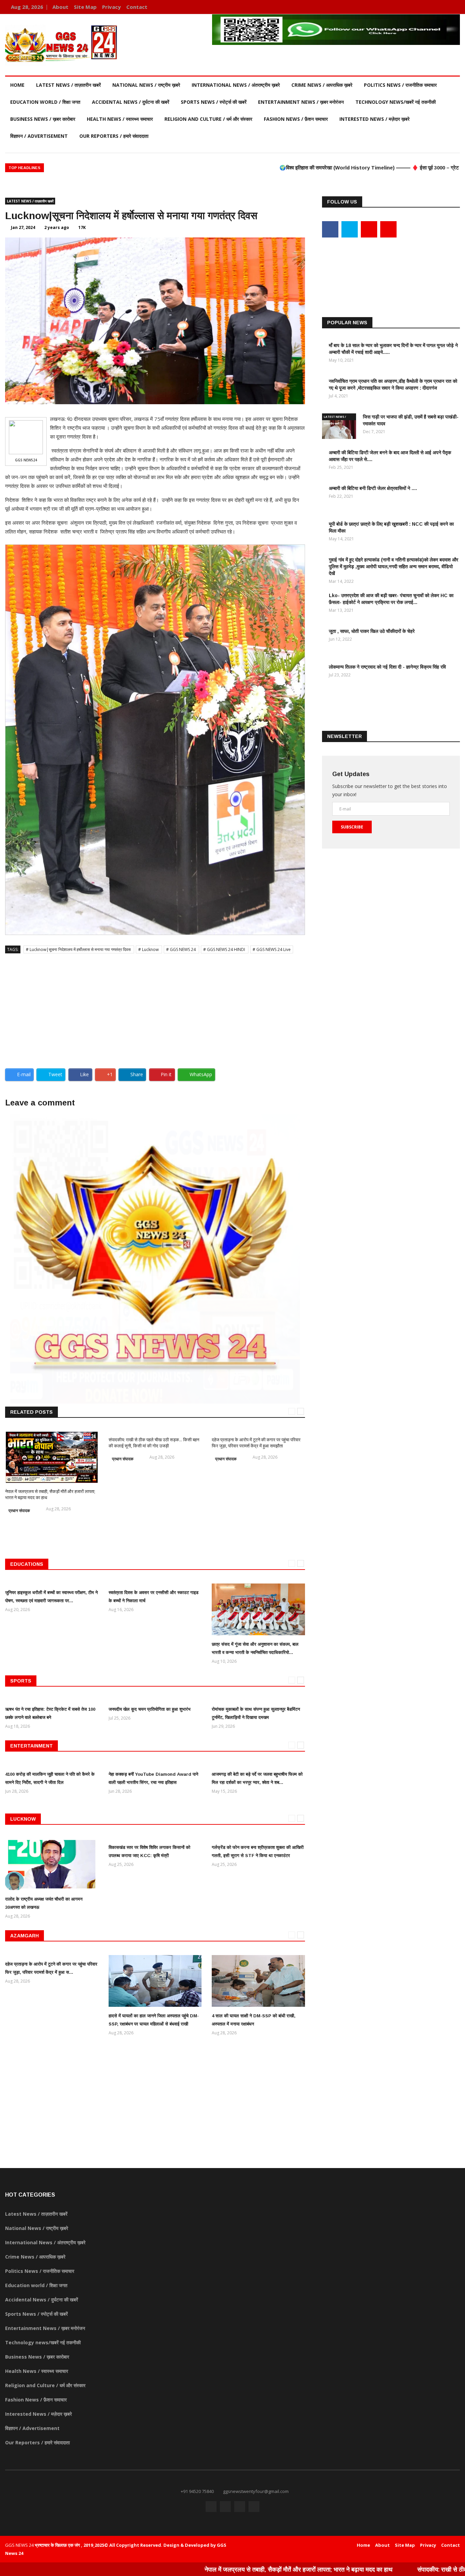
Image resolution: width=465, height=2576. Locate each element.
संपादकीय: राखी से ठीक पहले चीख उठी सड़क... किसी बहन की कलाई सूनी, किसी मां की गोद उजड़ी (154, 1443)
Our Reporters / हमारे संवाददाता (114, 136)
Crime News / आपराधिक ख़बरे (322, 85)
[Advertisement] (155, 1008)
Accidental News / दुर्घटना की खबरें (131, 102)
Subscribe (352, 827)
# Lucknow (149, 949)
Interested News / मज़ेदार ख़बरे (374, 119)
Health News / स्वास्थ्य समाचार (120, 119)
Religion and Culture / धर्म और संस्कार (208, 119)
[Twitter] (433, 7)
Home (17, 85)
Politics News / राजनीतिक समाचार (400, 85)
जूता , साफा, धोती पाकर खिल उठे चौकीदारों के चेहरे (372, 631)
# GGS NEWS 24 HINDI (225, 949)
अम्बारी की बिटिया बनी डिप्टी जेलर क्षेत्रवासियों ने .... (373, 488)
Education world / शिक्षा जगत (45, 102)
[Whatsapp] (453, 7)
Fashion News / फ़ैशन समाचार (296, 119)
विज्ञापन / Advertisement (39, 136)
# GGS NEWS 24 (181, 949)
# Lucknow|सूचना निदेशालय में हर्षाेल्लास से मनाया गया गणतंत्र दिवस (79, 949)
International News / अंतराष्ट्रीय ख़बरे (236, 85)
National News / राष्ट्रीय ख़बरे (146, 85)
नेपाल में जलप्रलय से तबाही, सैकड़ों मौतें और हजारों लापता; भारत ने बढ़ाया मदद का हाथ (212, 2569)
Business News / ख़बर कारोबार (43, 119)
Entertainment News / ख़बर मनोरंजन (301, 102)
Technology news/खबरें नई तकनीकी (396, 102)
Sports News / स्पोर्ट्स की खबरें (214, 102)
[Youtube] (443, 7)
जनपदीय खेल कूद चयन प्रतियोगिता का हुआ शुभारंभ (150, 1709)
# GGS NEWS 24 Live (272, 949)
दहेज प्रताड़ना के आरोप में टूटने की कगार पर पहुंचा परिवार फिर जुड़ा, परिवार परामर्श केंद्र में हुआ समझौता (256, 1443)
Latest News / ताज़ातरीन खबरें (68, 85)
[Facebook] (423, 7)
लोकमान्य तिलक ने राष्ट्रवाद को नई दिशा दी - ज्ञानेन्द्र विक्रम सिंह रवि (387, 667)
